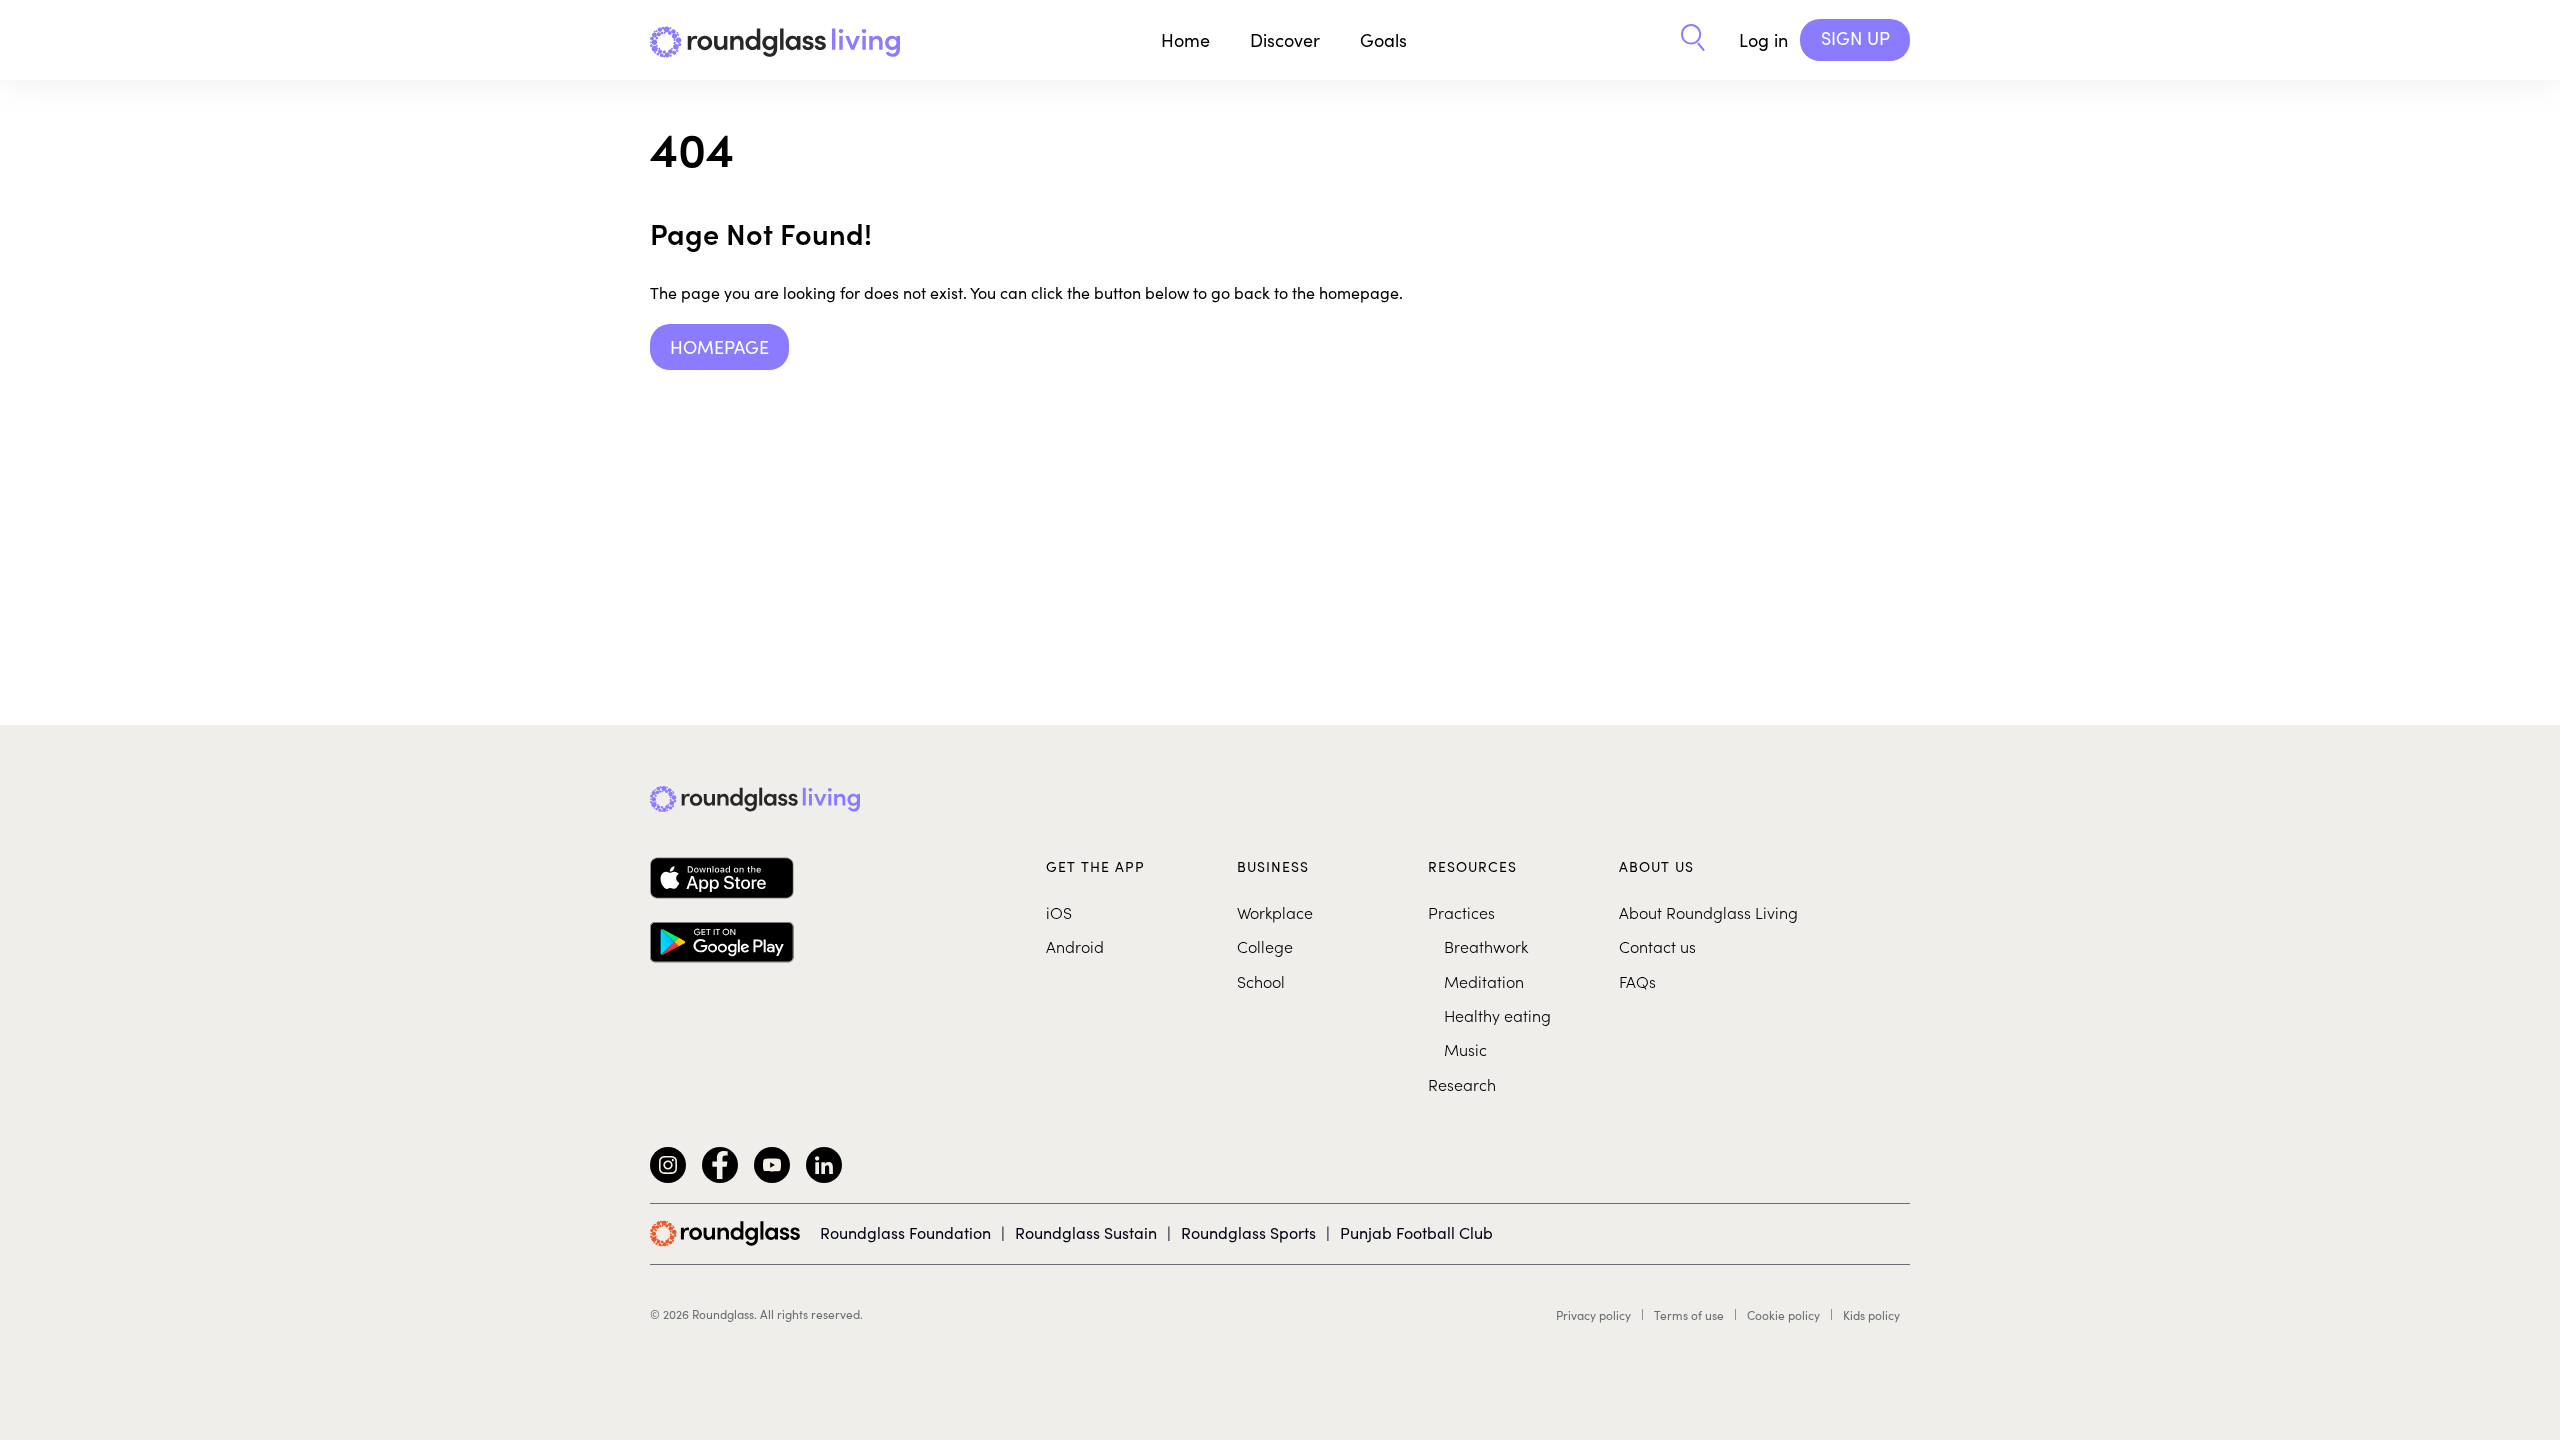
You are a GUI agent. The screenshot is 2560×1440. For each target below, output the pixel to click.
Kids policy (1871, 1315)
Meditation (1484, 981)
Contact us (1657, 946)
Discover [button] (1285, 40)
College (1265, 946)
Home (1185, 40)
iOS (1059, 912)
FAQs (1637, 981)
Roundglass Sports (1248, 1232)
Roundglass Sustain (1086, 1232)
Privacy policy (1593, 1315)
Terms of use (1689, 1315)
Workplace (1275, 912)
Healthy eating (1497, 1015)
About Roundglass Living (1708, 912)
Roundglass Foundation (905, 1232)
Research (1462, 1084)
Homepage (719, 347)
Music (1465, 1049)
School (1261, 981)
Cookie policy (1783, 1315)
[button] (1693, 40)
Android (1075, 946)
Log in (1763, 40)
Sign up (1855, 38)
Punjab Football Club (1416, 1232)
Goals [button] (1383, 40)
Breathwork (1486, 946)
